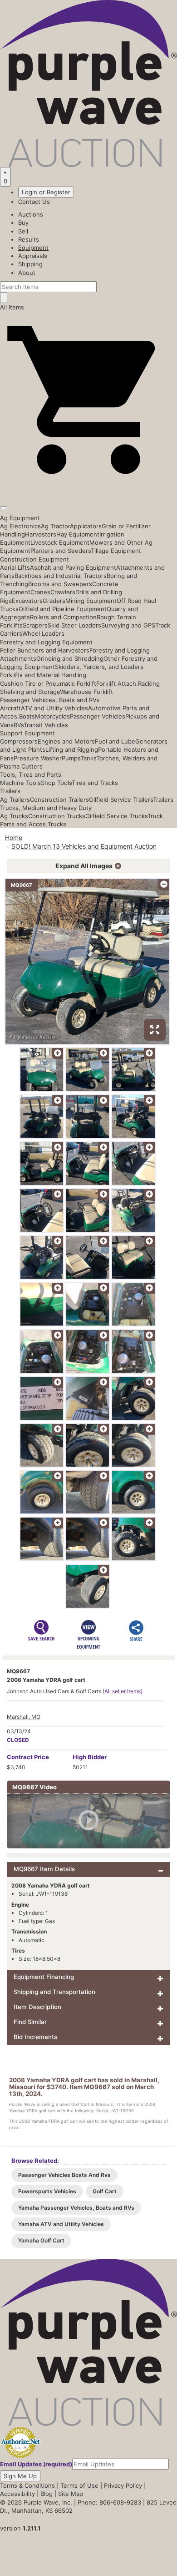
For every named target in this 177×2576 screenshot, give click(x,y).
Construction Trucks (57, 816)
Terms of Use (79, 2485)
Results (29, 239)
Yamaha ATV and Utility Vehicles (61, 2224)
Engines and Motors (66, 741)
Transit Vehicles (46, 725)
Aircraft (10, 708)
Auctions (31, 214)
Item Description (37, 2007)
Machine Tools (20, 783)
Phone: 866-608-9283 (109, 2502)
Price (28, 1757)
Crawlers (63, 592)
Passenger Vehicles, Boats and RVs (50, 700)
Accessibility (17, 2494)
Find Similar (30, 2022)
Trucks (57, 824)
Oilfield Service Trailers (121, 800)
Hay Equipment (78, 534)
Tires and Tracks (95, 783)
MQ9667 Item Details (44, 1869)
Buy (23, 223)
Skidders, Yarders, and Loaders (99, 667)
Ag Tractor (55, 526)
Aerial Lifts (15, 567)
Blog (47, 2494)
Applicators (86, 526)
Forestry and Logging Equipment (46, 642)
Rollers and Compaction (63, 617)
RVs (19, 725)
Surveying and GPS (128, 625)
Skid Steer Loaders (74, 625)
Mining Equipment (91, 601)
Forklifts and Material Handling (43, 675)
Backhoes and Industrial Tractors (61, 576)
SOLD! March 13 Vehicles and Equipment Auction (84, 846)
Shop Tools (56, 783)
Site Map (71, 2494)
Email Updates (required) (36, 2464)
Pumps (71, 758)
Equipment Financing (44, 1977)
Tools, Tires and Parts (31, 774)
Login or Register (46, 192)
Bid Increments (35, 2037)
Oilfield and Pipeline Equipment (63, 609)
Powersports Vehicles (47, 2191)
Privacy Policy (123, 2485)
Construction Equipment (34, 559)
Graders (54, 601)
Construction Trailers (59, 800)
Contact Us (34, 202)
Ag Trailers (15, 800)
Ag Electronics (20, 526)
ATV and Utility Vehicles (54, 708)
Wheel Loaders (43, 633)
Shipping (30, 264)
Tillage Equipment (116, 551)
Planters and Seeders (61, 551)
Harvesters (41, 534)
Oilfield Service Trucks (116, 816)
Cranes (40, 592)
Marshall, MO (24, 1717)
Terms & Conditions (27, 2485)
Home (14, 838)
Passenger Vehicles (98, 716)
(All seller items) (123, 1691)
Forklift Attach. (117, 683)
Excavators (27, 601)
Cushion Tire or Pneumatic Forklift (48, 683)
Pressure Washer (38, 758)
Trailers (10, 791)
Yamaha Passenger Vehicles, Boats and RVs (76, 2208)
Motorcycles (52, 716)
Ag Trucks (14, 816)
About (27, 273)
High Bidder (90, 1757)
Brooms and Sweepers (60, 584)
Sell (23, 231)
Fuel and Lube (115, 741)
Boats (27, 716)
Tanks (88, 758)
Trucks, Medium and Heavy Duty (46, 808)
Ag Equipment (20, 518)
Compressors (19, 741)
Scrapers (35, 625)
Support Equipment (27, 733)
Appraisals (33, 256)
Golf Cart (105, 2191)
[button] (88, 486)
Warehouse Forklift (86, 692)
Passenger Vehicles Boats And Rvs (64, 2175)
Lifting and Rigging (72, 749)
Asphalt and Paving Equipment (73, 567)
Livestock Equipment (60, 542)
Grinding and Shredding (70, 658)
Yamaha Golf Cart (41, 2240)
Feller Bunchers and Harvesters (45, 650)
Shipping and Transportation (54, 1992)
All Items (12, 307)
